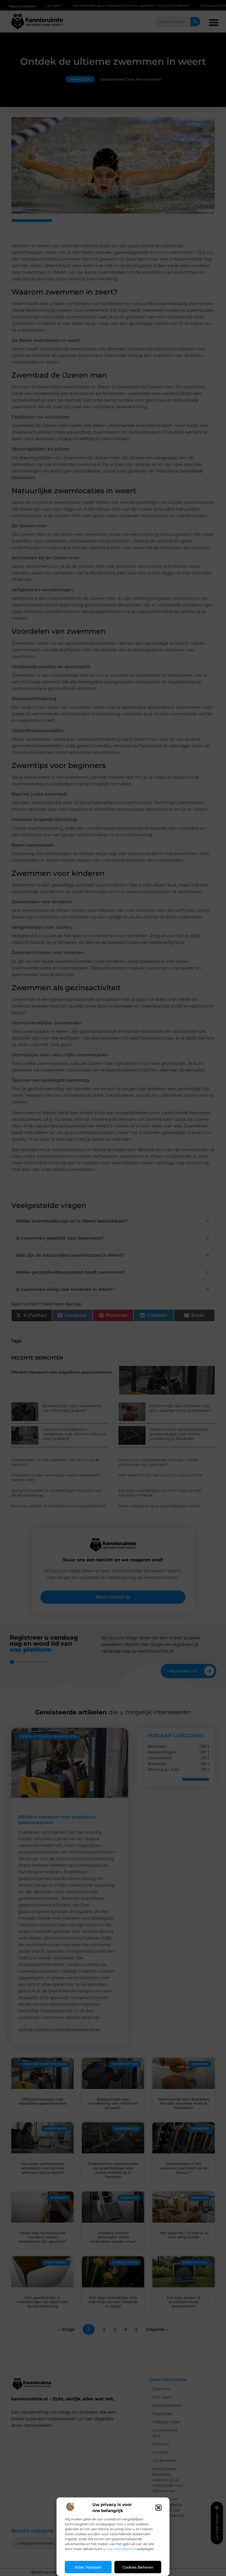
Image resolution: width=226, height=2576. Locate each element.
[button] (158, 2508)
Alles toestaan (88, 2567)
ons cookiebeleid (120, 2549)
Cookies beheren (138, 2567)
